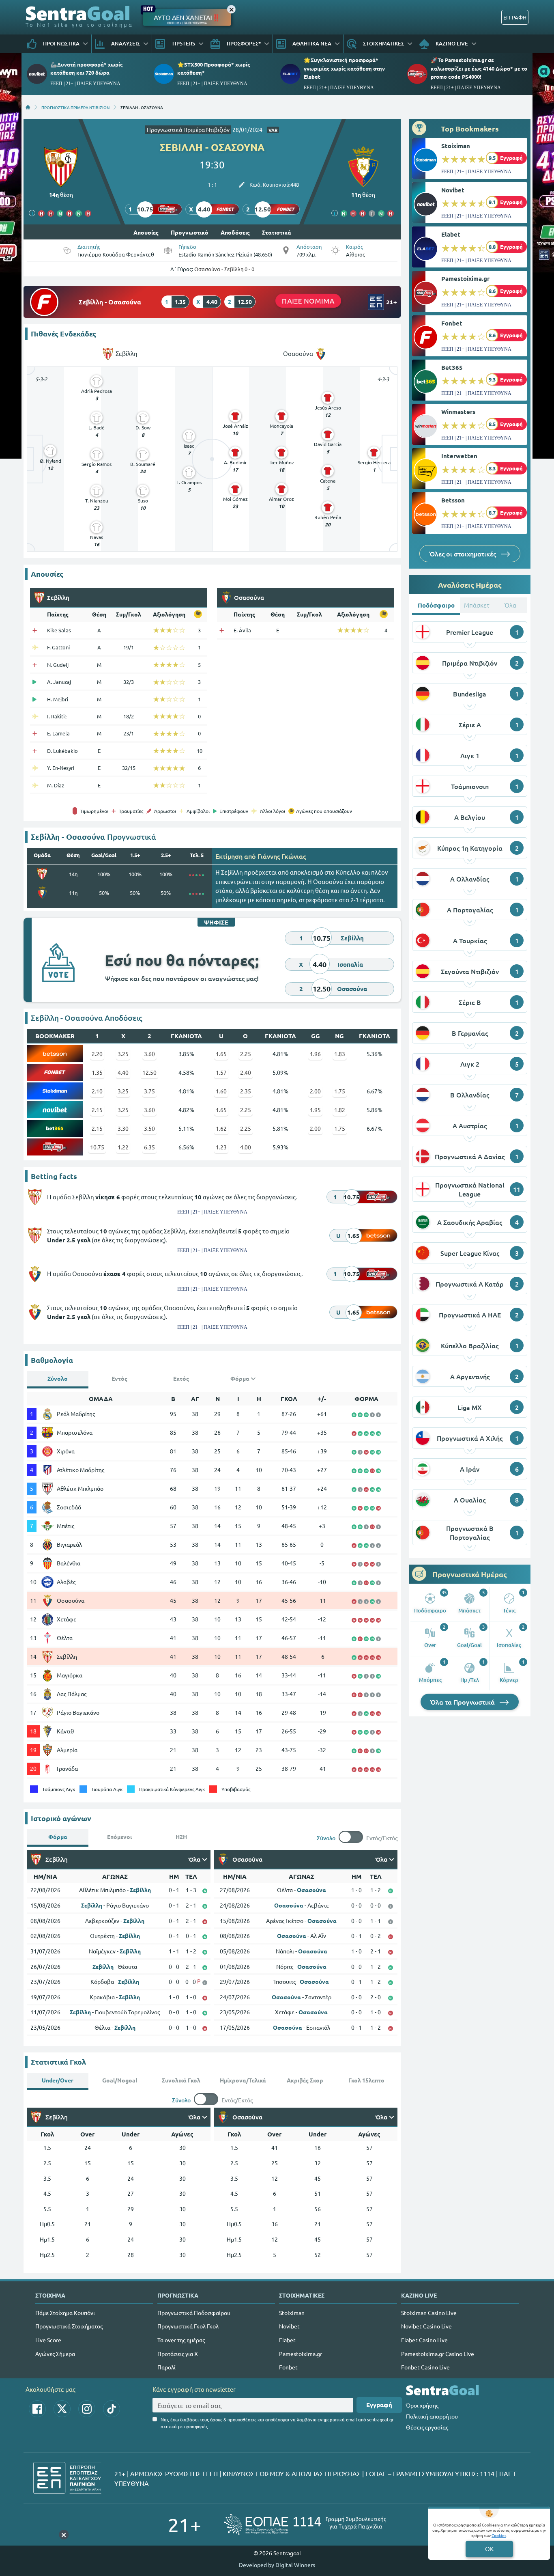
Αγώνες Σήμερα (55, 2354)
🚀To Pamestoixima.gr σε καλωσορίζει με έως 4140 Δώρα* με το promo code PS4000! (479, 68)
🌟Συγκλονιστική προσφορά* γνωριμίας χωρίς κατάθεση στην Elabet (344, 68)
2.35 (246, 1091)
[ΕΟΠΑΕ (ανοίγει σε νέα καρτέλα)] (305, 2524)
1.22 (123, 1147)
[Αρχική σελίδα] (28, 107)
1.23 (221, 1147)
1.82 (340, 1110)
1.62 (221, 1128)
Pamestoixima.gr (465, 278)
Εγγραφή (379, 2405)
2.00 (315, 1091)
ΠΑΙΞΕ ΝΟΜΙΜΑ (308, 301)
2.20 (97, 1054)
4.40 (123, 1072)
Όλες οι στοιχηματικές (464, 554)
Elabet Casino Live (424, 2340)
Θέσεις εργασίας (427, 2427)
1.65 (221, 1054)
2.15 (97, 1110)
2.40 (246, 1072)
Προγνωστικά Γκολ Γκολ (188, 2326)
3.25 (123, 1054)
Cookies (499, 2535)
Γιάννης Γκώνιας (282, 856)
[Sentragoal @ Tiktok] (112, 2409)
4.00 (246, 1147)
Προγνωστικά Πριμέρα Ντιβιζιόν (188, 129)
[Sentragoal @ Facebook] (37, 2409)
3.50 (149, 1128)
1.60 (221, 1091)
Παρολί (166, 2367)
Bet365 (452, 367)
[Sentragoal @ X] (62, 2409)
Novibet (453, 190)
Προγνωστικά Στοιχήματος (69, 2326)
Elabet (451, 234)
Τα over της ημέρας (181, 2340)
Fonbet (452, 323)
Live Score (48, 2340)
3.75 (149, 1091)
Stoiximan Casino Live (429, 2313)
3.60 (149, 1054)
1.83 (340, 1054)
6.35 (149, 1147)
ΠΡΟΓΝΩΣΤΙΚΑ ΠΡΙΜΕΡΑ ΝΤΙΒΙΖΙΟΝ (75, 107)
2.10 (97, 1091)
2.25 (246, 1054)
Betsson (453, 500)
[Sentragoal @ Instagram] (87, 2409)
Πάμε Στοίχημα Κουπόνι (65, 2313)
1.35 (97, 1072)
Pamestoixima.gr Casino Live (438, 2354)
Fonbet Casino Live (425, 2367)
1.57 (221, 1072)
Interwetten (459, 456)
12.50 (149, 1072)
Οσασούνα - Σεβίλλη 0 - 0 (224, 269)
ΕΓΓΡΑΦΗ (515, 17)
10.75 (97, 1147)
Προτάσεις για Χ (178, 2354)
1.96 (315, 1054)
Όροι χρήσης (422, 2405)
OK (489, 2549)
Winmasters (458, 412)
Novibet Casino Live (426, 2326)
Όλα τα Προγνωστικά (463, 1702)
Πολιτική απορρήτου (432, 2416)
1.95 (315, 1110)
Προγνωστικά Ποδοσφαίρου (194, 2313)
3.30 (123, 1128)
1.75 (340, 1091)
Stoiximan (456, 146)
